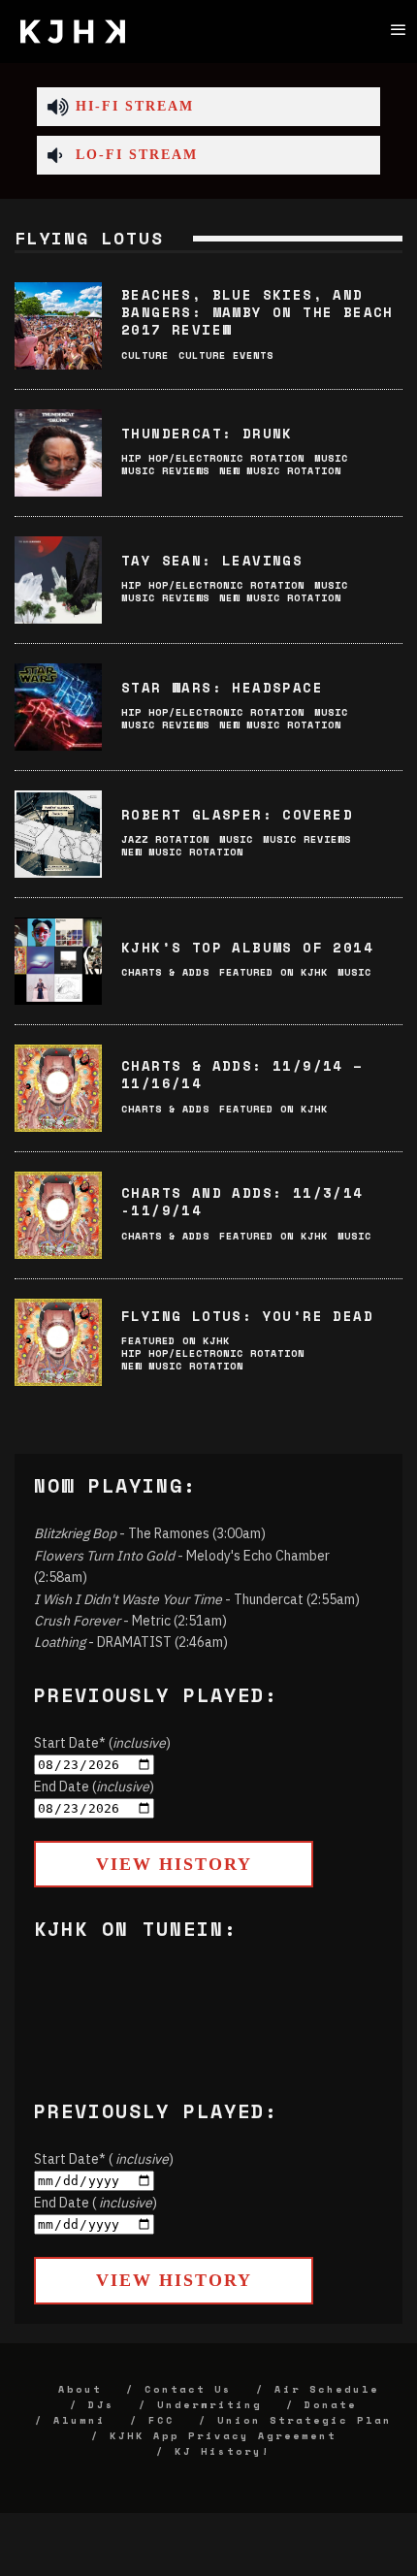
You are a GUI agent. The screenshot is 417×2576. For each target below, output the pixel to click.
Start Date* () (102, 1743)
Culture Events (226, 355)
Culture (145, 355)
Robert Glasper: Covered (237, 814)
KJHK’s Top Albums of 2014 (247, 947)
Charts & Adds (165, 972)
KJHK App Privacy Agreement (223, 2436)
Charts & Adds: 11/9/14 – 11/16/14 (242, 1074)
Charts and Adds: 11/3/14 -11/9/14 (242, 1201)
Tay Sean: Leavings (212, 560)
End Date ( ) (96, 2203)
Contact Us (188, 2389)
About (80, 2389)
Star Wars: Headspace (222, 687)
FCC (161, 2420)
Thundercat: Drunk (207, 433)
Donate (331, 2405)
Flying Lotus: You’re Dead (247, 1316)
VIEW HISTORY (174, 1864)
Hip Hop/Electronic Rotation (213, 458)
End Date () (94, 1787)
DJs (101, 2405)
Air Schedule (327, 2389)
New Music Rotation (280, 471)
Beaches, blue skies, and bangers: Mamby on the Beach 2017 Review (257, 312)
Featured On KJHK (273, 972)
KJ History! (223, 2451)
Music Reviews (165, 471)
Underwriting (209, 2405)
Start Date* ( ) (104, 2159)
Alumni (80, 2420)
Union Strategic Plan (305, 2420)
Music (331, 458)
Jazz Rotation (165, 839)
